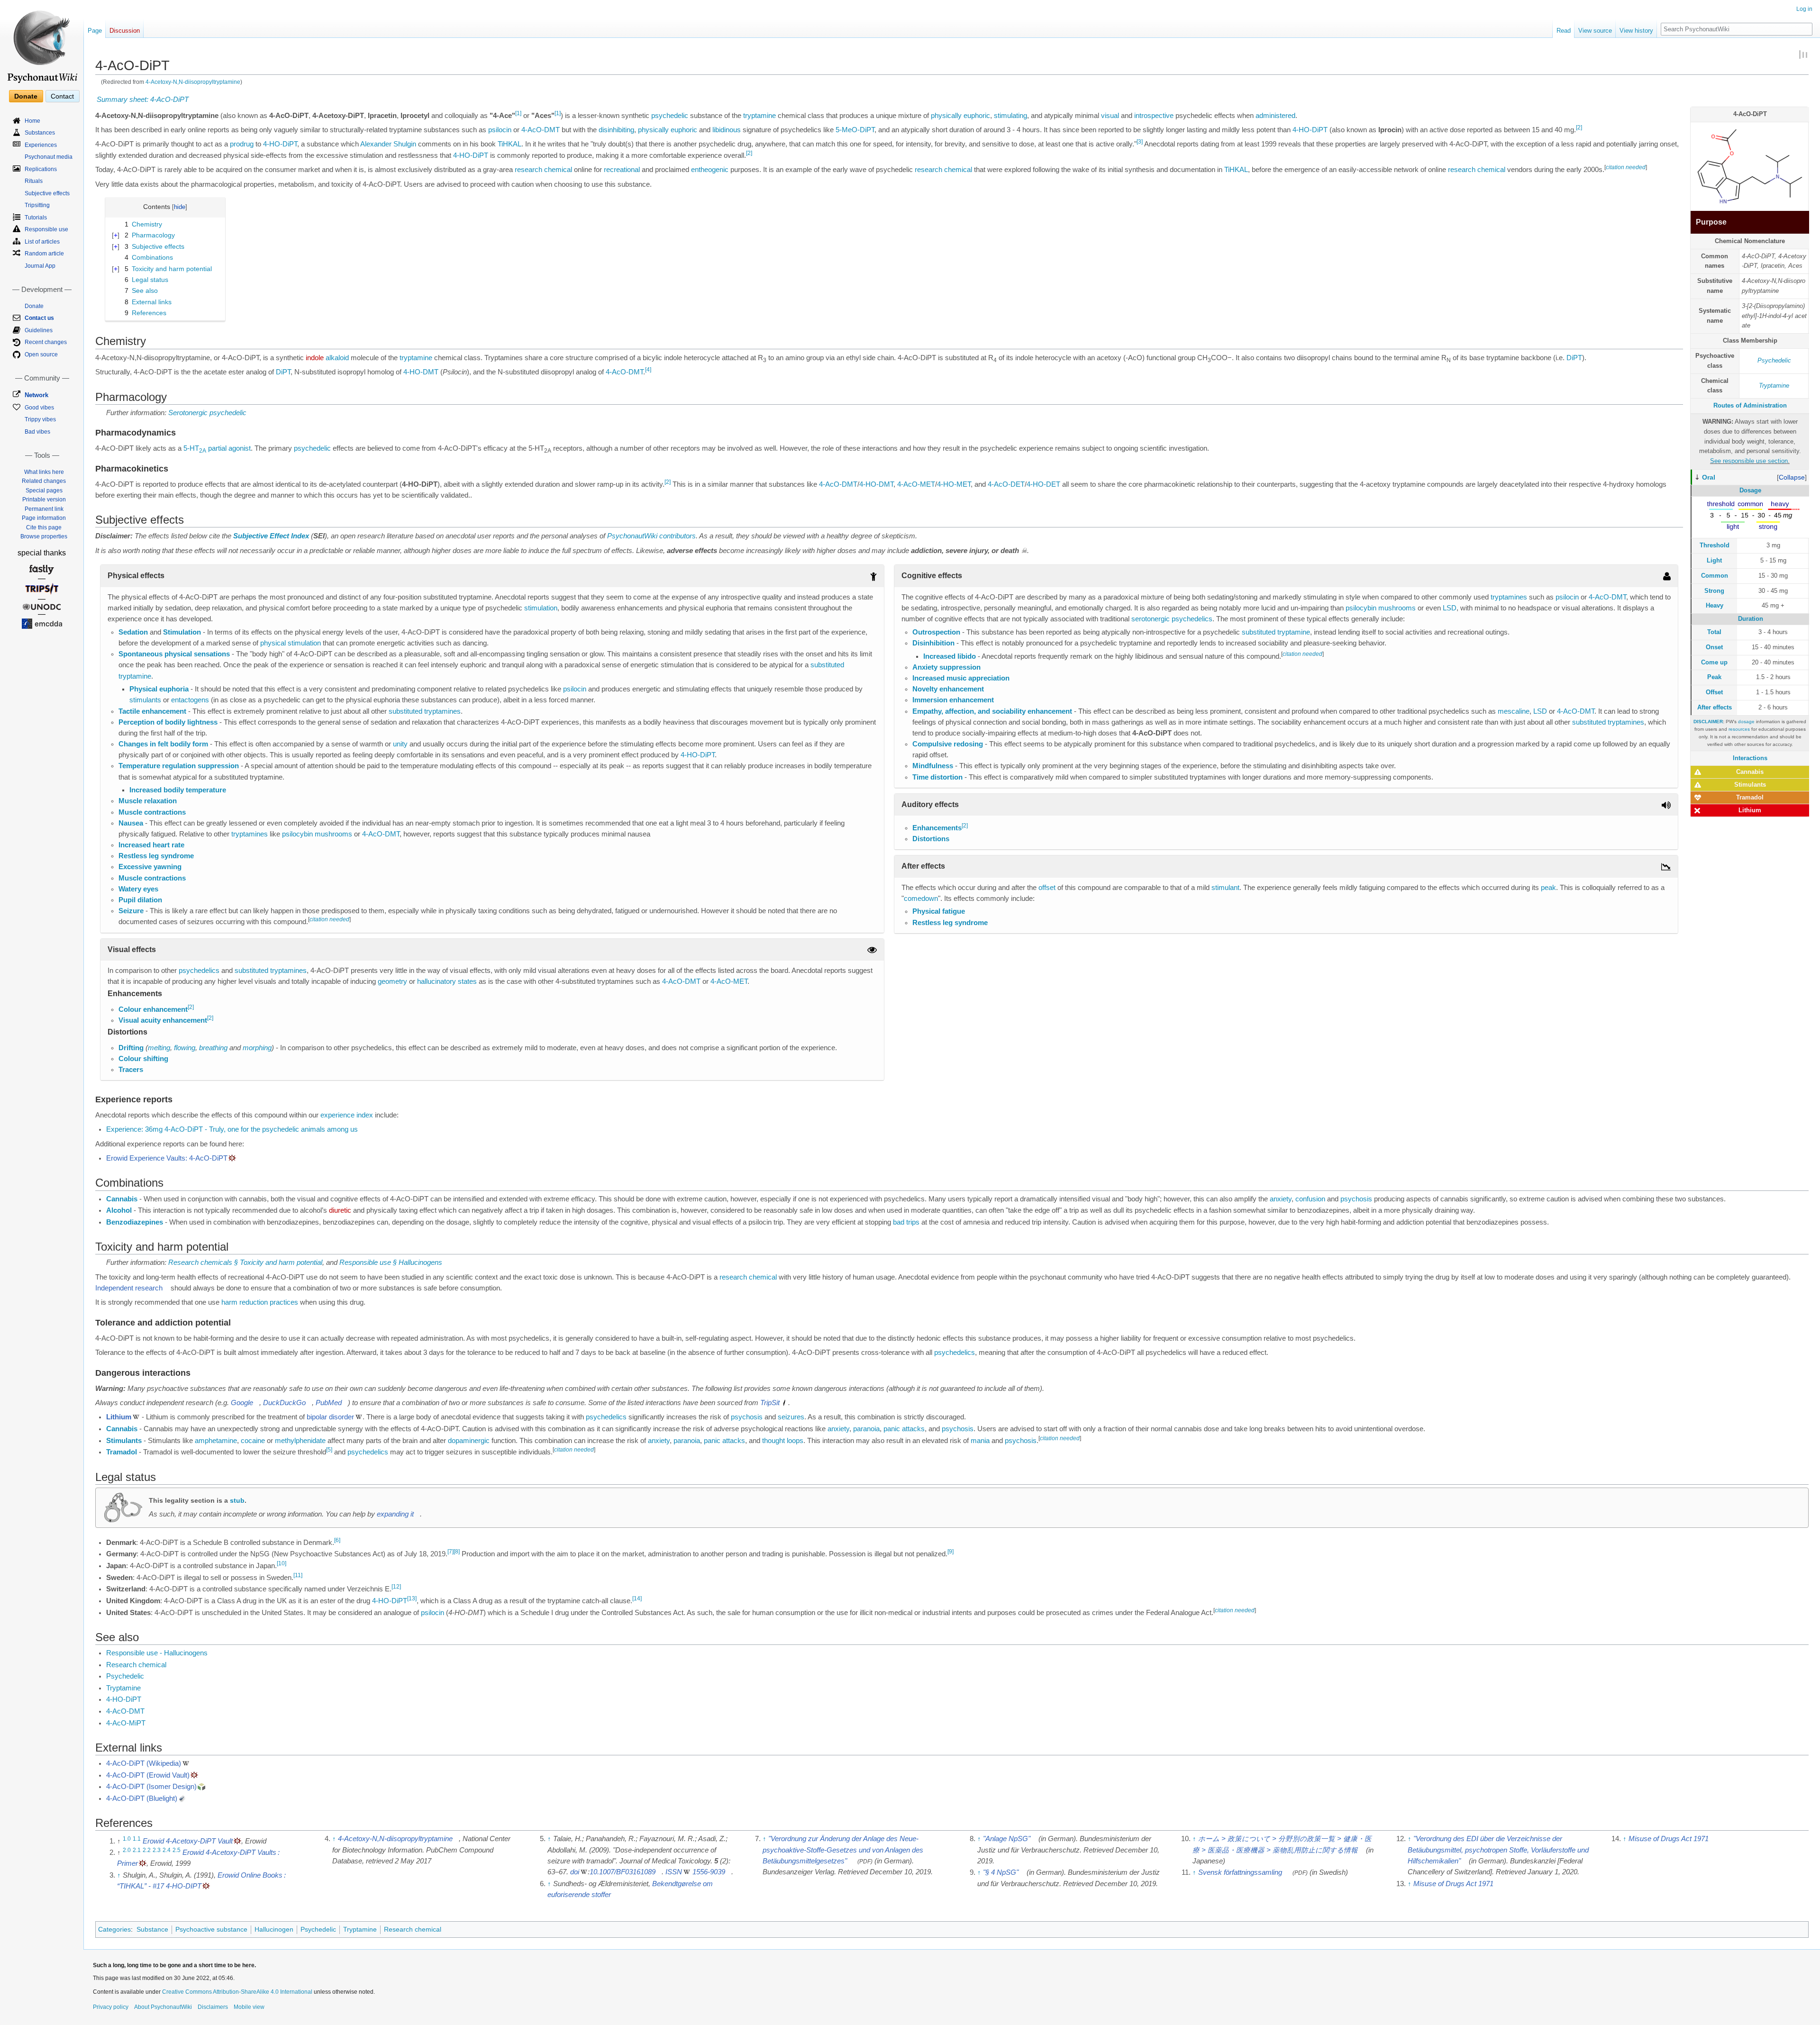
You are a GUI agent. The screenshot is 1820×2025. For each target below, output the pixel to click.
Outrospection (936, 632)
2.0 (127, 1850)
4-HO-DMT (421, 372)
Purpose (1711, 222)
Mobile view (249, 2007)
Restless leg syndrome (156, 856)
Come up (1714, 662)
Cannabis (1750, 772)
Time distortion (937, 777)
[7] (450, 1552)
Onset (1714, 647)
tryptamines (250, 834)
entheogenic (710, 170)
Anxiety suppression (946, 667)
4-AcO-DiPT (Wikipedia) (144, 1763)
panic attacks (904, 1429)
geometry (392, 981)
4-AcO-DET (1006, 484)
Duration (1751, 619)
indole (315, 358)
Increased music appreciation (961, 678)
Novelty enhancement (948, 689)
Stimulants (1750, 785)
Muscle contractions (152, 812)
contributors (678, 536)
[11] (298, 1575)
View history (1636, 31)
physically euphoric (960, 116)
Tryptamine (1774, 386)
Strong (1714, 591)
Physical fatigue (939, 911)
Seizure (131, 911)
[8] (457, 1552)
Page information (44, 518)
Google (242, 1403)
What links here (44, 472)
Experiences (41, 145)
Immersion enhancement (953, 700)
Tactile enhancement (152, 711)
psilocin (500, 130)
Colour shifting (143, 1059)
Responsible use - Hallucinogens (157, 1653)
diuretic (340, 1210)
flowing (185, 1048)
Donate (26, 96)
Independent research (129, 1288)
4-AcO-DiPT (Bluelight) (142, 1798)
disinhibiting (616, 130)
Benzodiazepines (135, 1222)
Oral (1709, 477)
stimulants (145, 700)
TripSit (770, 1403)
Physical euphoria (159, 689)
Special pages (44, 490)
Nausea (131, 823)
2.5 (177, 1850)
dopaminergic (469, 1441)
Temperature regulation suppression (179, 766)
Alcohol (119, 1210)
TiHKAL (510, 144)
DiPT (1574, 358)
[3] (1140, 142)
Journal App (40, 266)
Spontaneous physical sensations (174, 654)
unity (400, 744)
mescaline (1514, 711)
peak (1548, 888)
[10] (282, 1563)
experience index (347, 1115)
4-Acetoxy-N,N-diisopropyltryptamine (193, 82)
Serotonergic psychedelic (207, 413)
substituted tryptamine (1276, 632)
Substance (152, 1929)
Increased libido (950, 656)
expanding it (395, 1514)
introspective (1154, 116)
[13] (412, 1598)
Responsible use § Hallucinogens (391, 1262)
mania (980, 1441)
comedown (921, 899)
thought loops (783, 1441)
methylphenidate (300, 1441)
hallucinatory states (447, 981)
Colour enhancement (153, 1009)
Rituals (34, 181)
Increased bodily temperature (178, 790)
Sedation (133, 632)
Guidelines (39, 330)
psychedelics (199, 971)
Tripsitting (37, 205)
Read (1564, 31)
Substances (40, 133)
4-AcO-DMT (541, 130)
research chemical (543, 170)
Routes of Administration (1750, 405)
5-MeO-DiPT (855, 130)
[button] (1792, 477)
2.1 (137, 1850)
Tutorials (36, 218)
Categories (114, 1929)
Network (36, 395)
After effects (1715, 707)
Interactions (1750, 758)
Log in (1804, 9)
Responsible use (46, 229)
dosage (1746, 722)
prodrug (242, 144)
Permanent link (44, 509)
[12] (396, 1587)
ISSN (674, 1872)
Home (32, 121)
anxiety (1281, 1199)
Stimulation (182, 632)
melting (159, 1048)
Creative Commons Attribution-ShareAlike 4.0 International (237, 1992)
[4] (648, 370)
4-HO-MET (954, 484)
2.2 (147, 1850)
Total (1714, 632)
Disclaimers (213, 2007)
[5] (329, 1450)
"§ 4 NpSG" (1001, 1872)
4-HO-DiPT (1310, 130)
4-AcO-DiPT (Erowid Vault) (148, 1775)
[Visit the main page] (42, 43)
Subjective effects (47, 193)
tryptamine (760, 116)
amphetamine (216, 1441)
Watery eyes (138, 889)
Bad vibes (37, 432)
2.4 (167, 1850)
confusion (1310, 1199)
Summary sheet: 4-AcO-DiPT (143, 100)
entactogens (190, 700)
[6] (337, 1540)
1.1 (137, 1839)
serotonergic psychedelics (1172, 619)
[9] (951, 1552)
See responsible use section (1749, 461)
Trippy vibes (40, 419)
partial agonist (229, 448)
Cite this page (44, 527)
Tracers (131, 1070)
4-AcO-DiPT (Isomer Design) (151, 1787)
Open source (41, 354)
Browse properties (44, 536)
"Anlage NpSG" (1007, 1839)
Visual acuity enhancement (163, 1020)
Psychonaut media (49, 157)
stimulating (1010, 116)
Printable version (44, 499)
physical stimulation (291, 643)
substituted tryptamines (425, 711)
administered (1275, 116)
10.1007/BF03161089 (623, 1872)
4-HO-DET (1043, 484)
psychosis (1356, 1199)
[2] (1579, 127)
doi (575, 1872)
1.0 (127, 1839)
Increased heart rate (151, 845)
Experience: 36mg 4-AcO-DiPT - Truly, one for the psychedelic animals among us (232, 1129)
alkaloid (337, 358)
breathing (213, 1048)
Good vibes (39, 408)
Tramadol (1750, 797)
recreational (622, 170)
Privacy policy (111, 2007)
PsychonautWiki (632, 536)
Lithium (1750, 810)
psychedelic (670, 116)
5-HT (195, 448)
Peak (1714, 677)
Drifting (131, 1048)
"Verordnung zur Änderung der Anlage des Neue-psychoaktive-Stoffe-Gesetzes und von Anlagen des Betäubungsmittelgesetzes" (843, 1850)
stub (237, 1500)
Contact (62, 96)
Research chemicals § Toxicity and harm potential (245, 1262)
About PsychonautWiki (163, 2007)
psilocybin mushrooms (317, 834)
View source (1595, 31)
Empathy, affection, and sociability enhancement (992, 711)
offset (1047, 888)
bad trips (906, 1222)
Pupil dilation (140, 900)
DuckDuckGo (284, 1403)
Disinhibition (933, 643)
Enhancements (937, 828)
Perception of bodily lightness (168, 722)
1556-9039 (709, 1872)
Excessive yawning (150, 867)
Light (1714, 560)
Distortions (931, 839)
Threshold (1715, 545)
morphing (257, 1048)
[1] (518, 113)
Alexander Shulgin (388, 144)
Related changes (44, 481)
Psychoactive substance (211, 1929)
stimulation (541, 608)
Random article (44, 254)
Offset (1714, 692)
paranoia (866, 1429)
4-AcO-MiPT (126, 1723)
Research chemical (136, 1665)
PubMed (329, 1403)
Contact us (39, 318)
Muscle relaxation (148, 801)
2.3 (157, 1850)
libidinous (727, 130)
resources (1739, 729)
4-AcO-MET (916, 484)
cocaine (253, 1441)
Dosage (1750, 490)
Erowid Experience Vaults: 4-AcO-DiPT (167, 1158)
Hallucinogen (274, 1929)
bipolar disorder (330, 1417)
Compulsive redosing (948, 744)
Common (1715, 576)
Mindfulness (933, 766)
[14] (637, 1598)
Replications (41, 169)
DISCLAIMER (1708, 722)
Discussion (125, 31)
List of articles (42, 242)
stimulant (1225, 888)
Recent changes (46, 342)
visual (1110, 116)
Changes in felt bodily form (163, 744)
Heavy (1715, 605)
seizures (791, 1417)
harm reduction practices (260, 1302)
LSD (1450, 608)
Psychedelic (1774, 360)
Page (95, 31)
